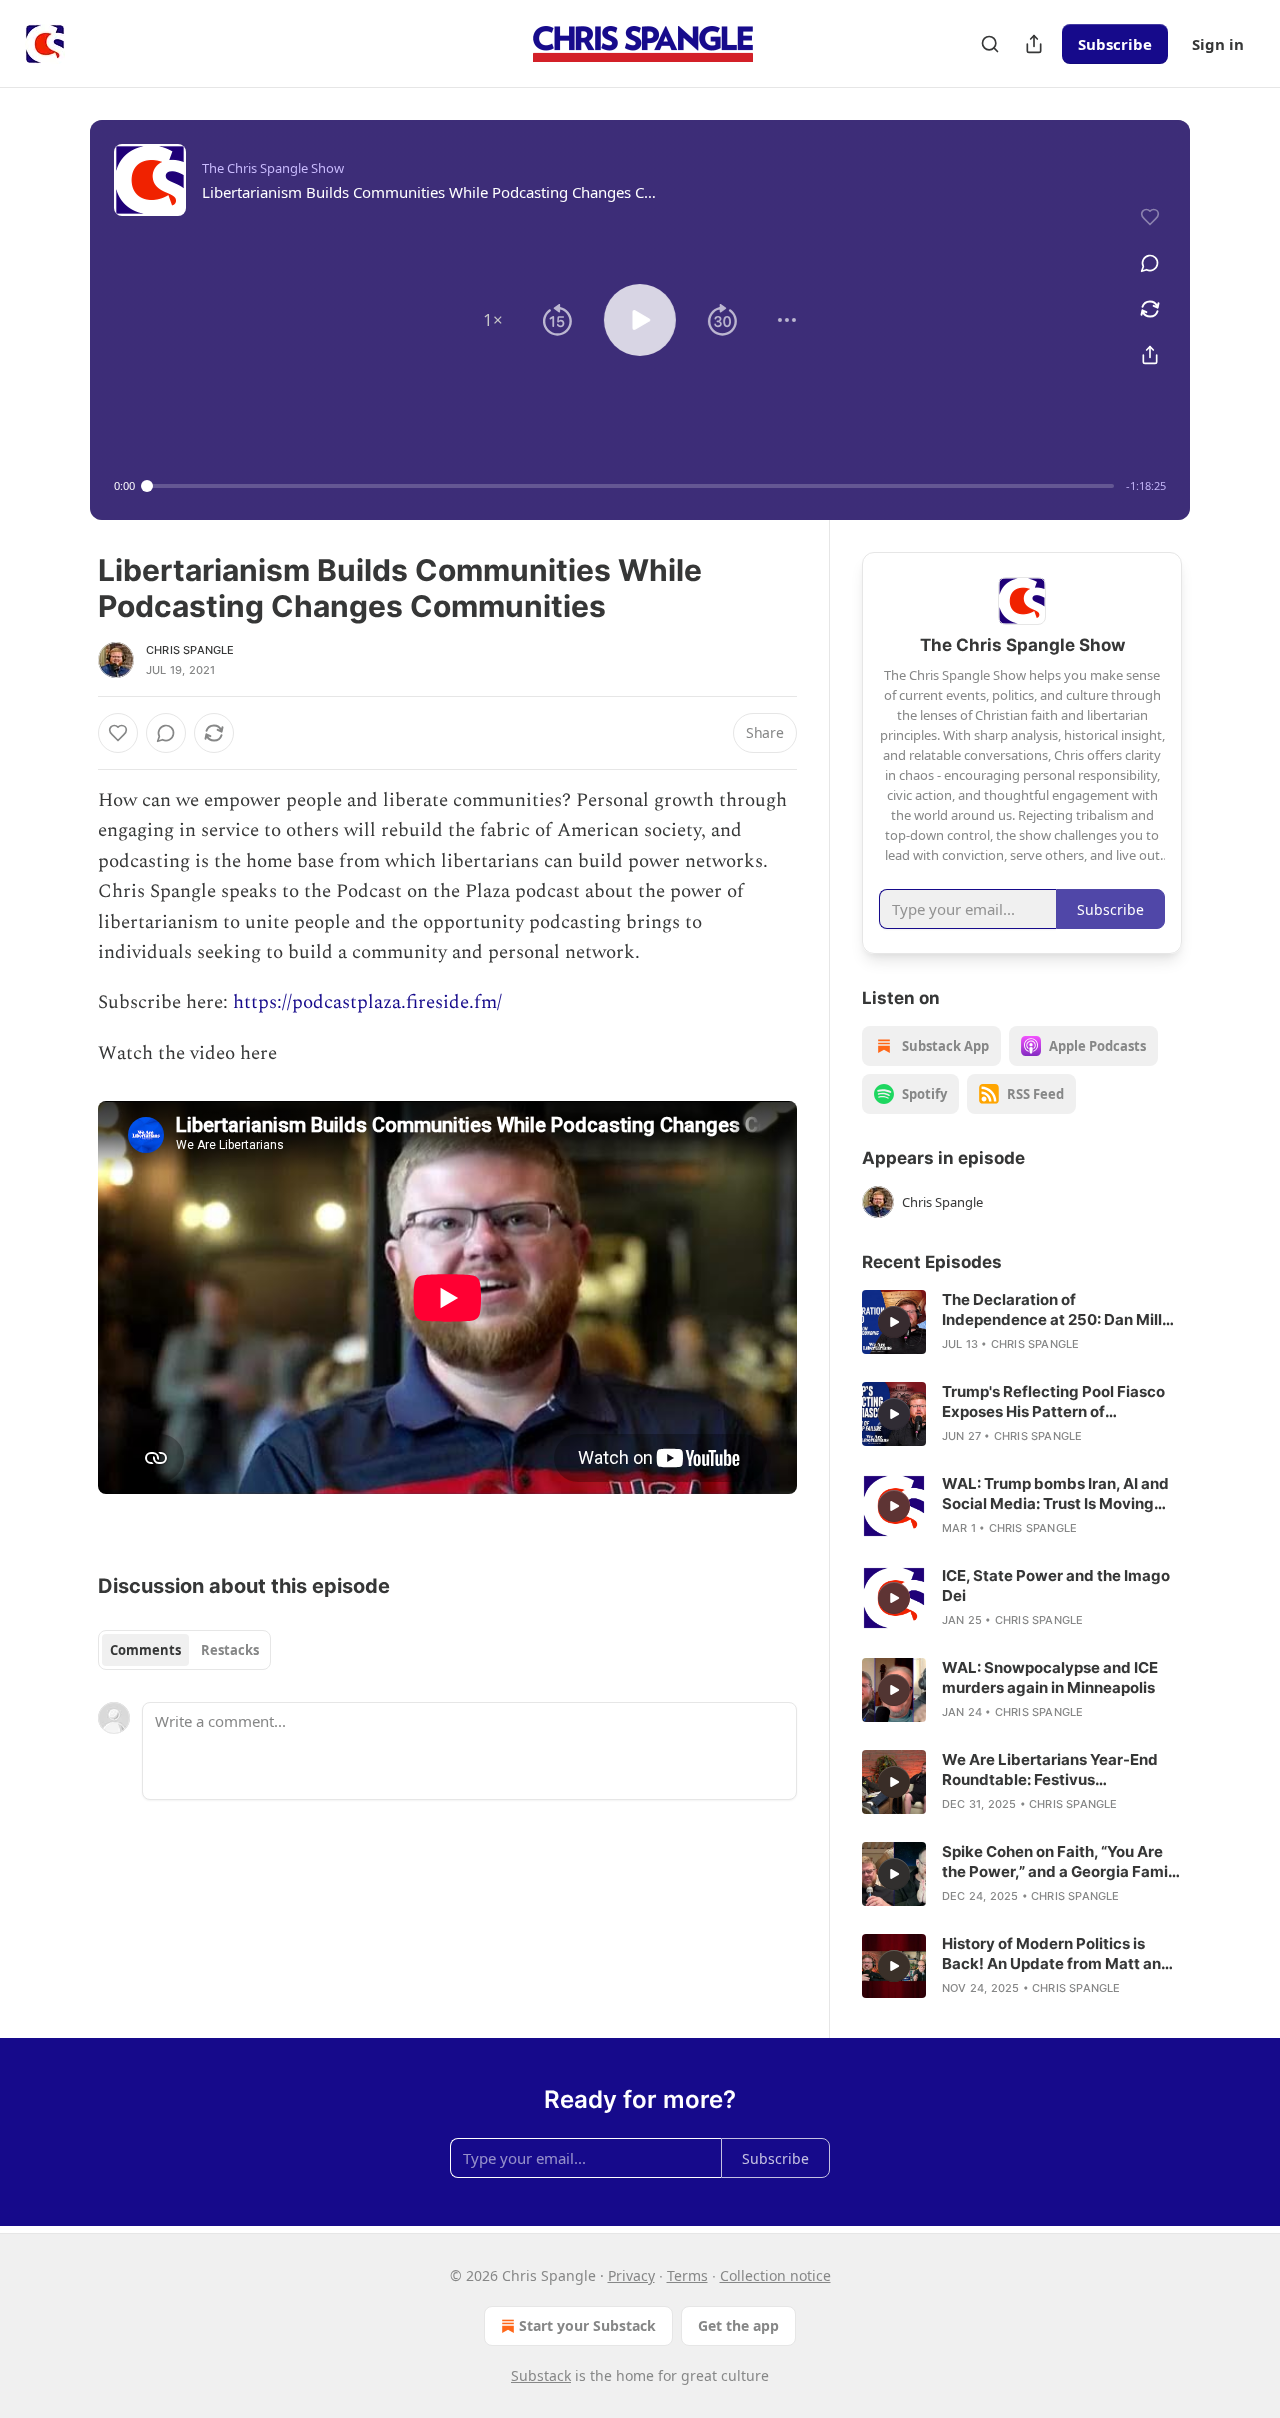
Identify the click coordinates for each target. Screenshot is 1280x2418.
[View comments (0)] (1150, 263)
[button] (493, 320)
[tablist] (184, 1650)
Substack (541, 2375)
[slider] (630, 486)
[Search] (990, 44)
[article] (1022, 1322)
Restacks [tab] (230, 1650)
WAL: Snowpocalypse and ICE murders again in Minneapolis (1050, 1677)
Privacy (631, 2275)
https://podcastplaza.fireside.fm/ (367, 1002)
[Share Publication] (1034, 44)
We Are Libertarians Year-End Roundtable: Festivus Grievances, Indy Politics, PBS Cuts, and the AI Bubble (1050, 1770)
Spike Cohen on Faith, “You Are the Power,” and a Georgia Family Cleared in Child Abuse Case (1061, 1862)
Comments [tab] (145, 1650)
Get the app (738, 2325)
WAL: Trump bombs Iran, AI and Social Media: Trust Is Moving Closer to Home (1055, 1494)
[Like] (118, 733)
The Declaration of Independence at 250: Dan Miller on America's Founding (1059, 1310)
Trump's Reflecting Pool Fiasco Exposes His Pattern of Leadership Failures (1053, 1402)
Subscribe (1115, 44)
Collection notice (775, 2275)
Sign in (1218, 44)
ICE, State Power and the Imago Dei (1056, 1585)
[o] (894, 1322)
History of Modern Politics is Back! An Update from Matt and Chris (1056, 1954)
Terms (687, 2275)
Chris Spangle (190, 650)
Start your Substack (587, 2325)
